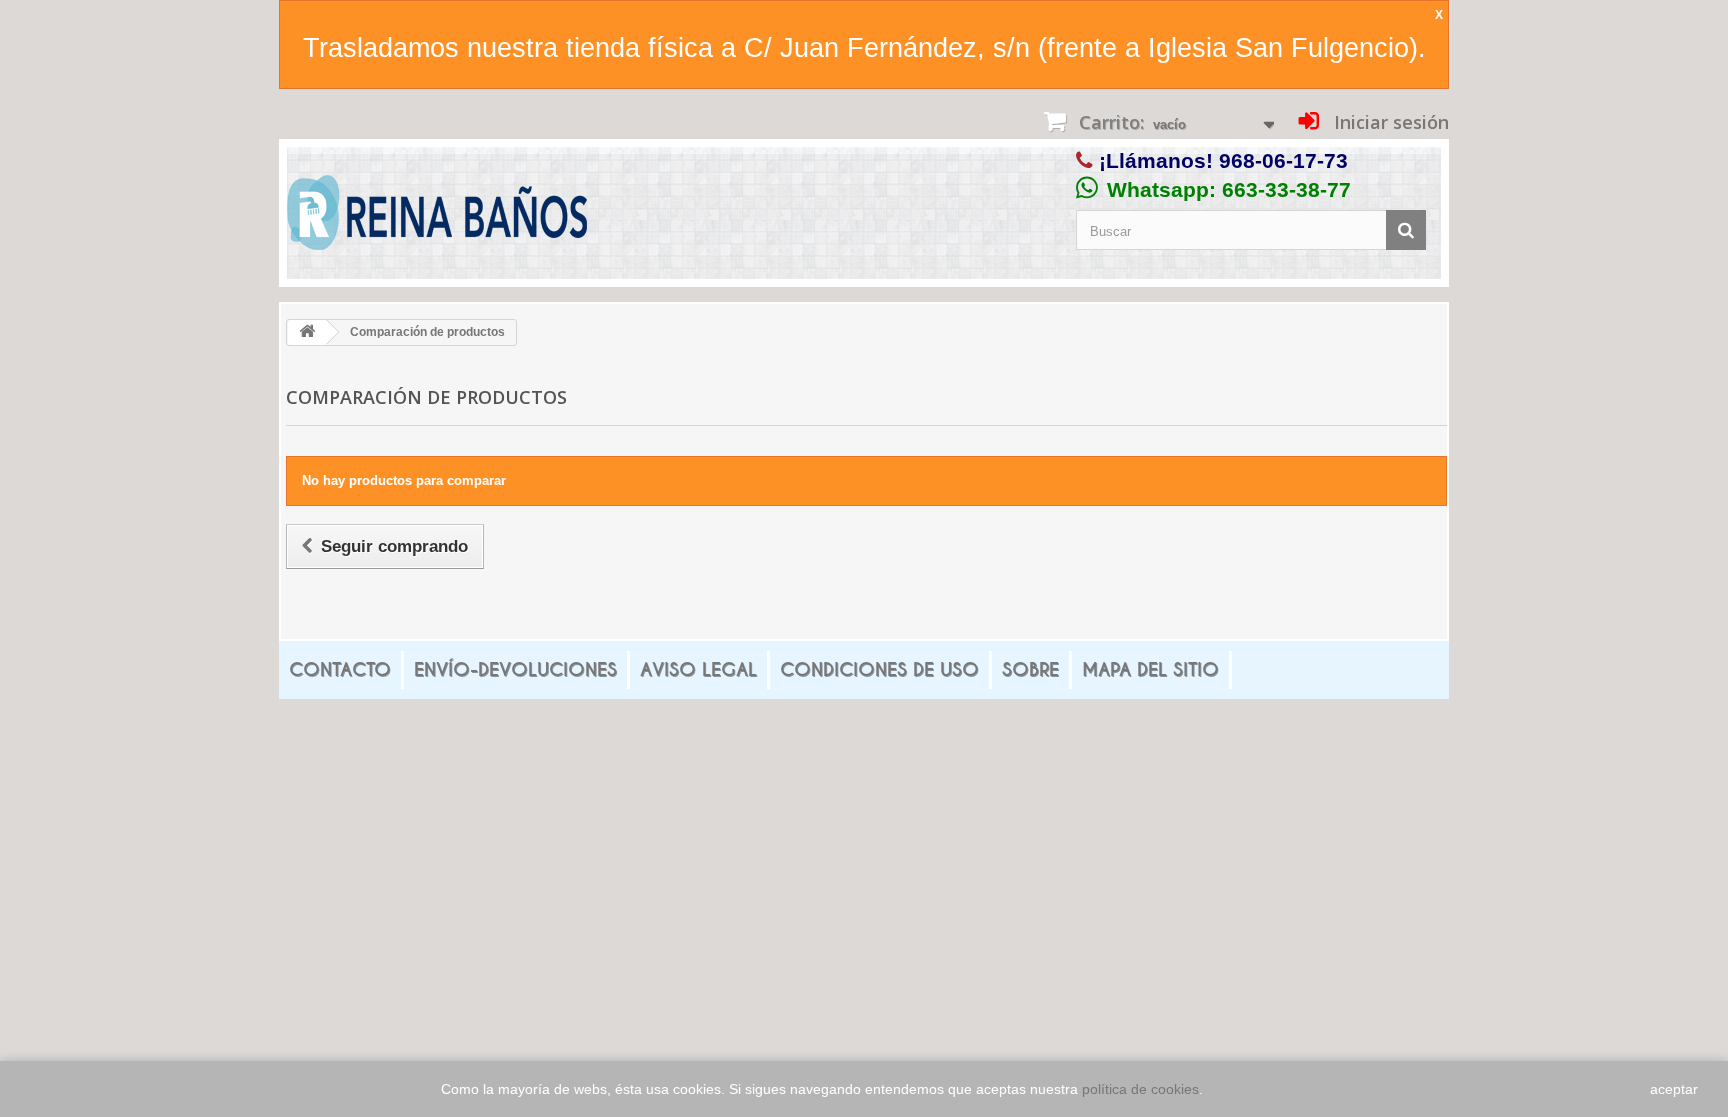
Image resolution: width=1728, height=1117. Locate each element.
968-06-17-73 (1283, 160)
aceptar (1674, 1089)
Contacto (340, 669)
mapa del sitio (1150, 669)
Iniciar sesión (1389, 122)
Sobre (1030, 669)
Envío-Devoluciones (515, 669)
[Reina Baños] (437, 217)
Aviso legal (698, 669)
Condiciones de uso (879, 669)
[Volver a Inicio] (307, 332)
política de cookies (1140, 1089)
